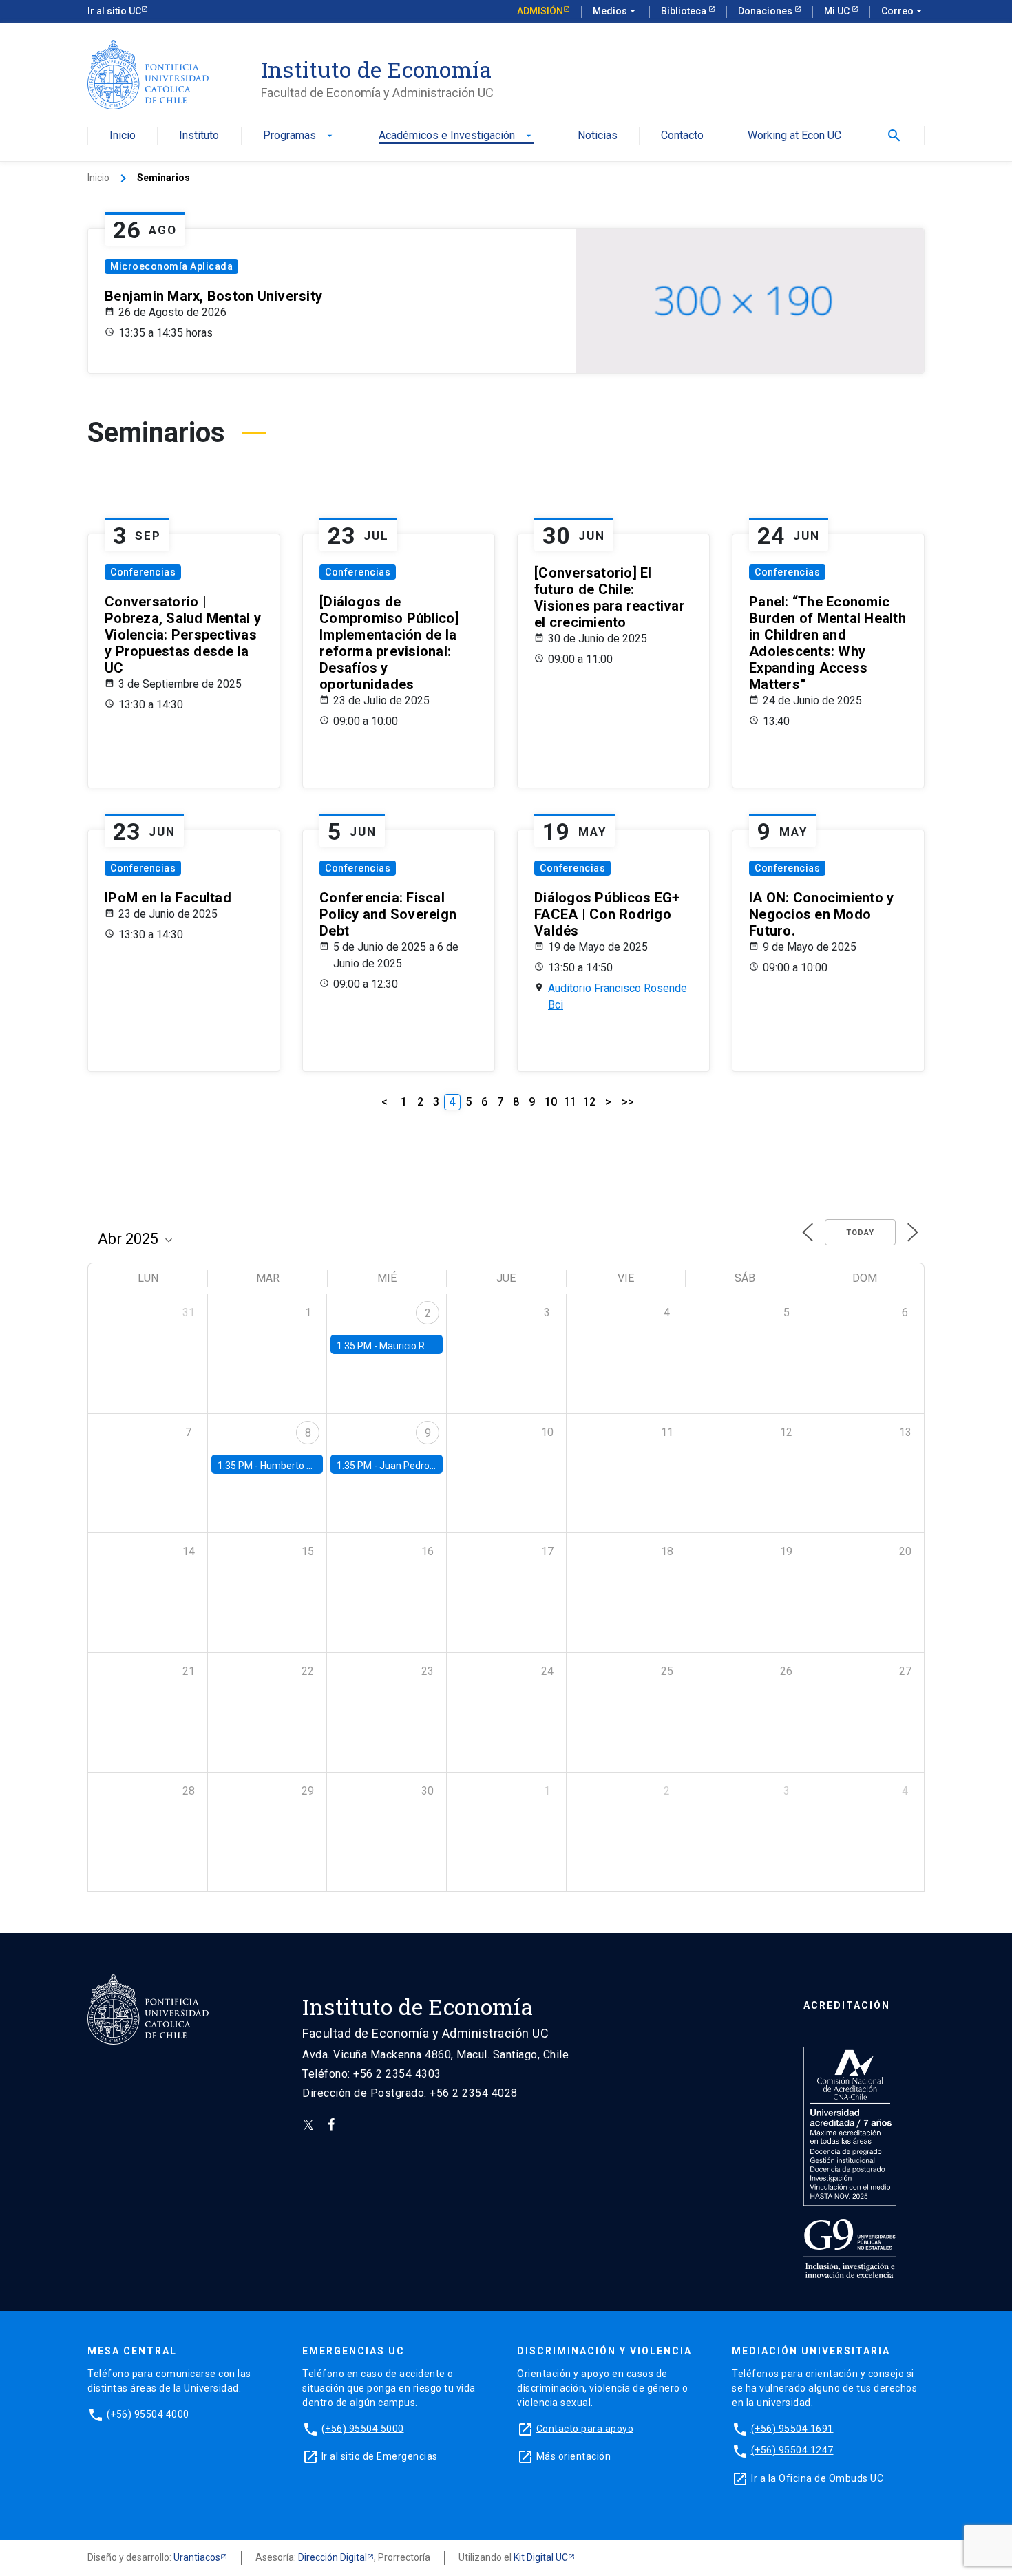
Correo (903, 11)
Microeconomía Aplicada (171, 266)
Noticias (598, 136)
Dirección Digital (333, 2557)
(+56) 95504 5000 (363, 2428)
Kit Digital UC (541, 2557)
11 (570, 1102)
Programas (299, 136)
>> (628, 1102)
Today (860, 1233)
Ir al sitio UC (114, 11)
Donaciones (766, 11)
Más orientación (574, 2456)
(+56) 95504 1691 (792, 2428)
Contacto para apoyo (585, 2428)
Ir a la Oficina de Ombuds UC (817, 2478)
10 (551, 1102)
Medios (615, 11)
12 (589, 1102)
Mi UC (838, 11)
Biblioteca (685, 11)
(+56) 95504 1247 (792, 2450)
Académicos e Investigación (456, 136)
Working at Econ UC (794, 136)
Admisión (540, 11)
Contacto (682, 136)
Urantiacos (197, 2557)
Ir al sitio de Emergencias (380, 2456)
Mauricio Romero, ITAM (430, 1346)
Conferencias (143, 572)
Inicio (123, 136)
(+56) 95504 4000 (148, 2414)
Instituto (199, 136)
